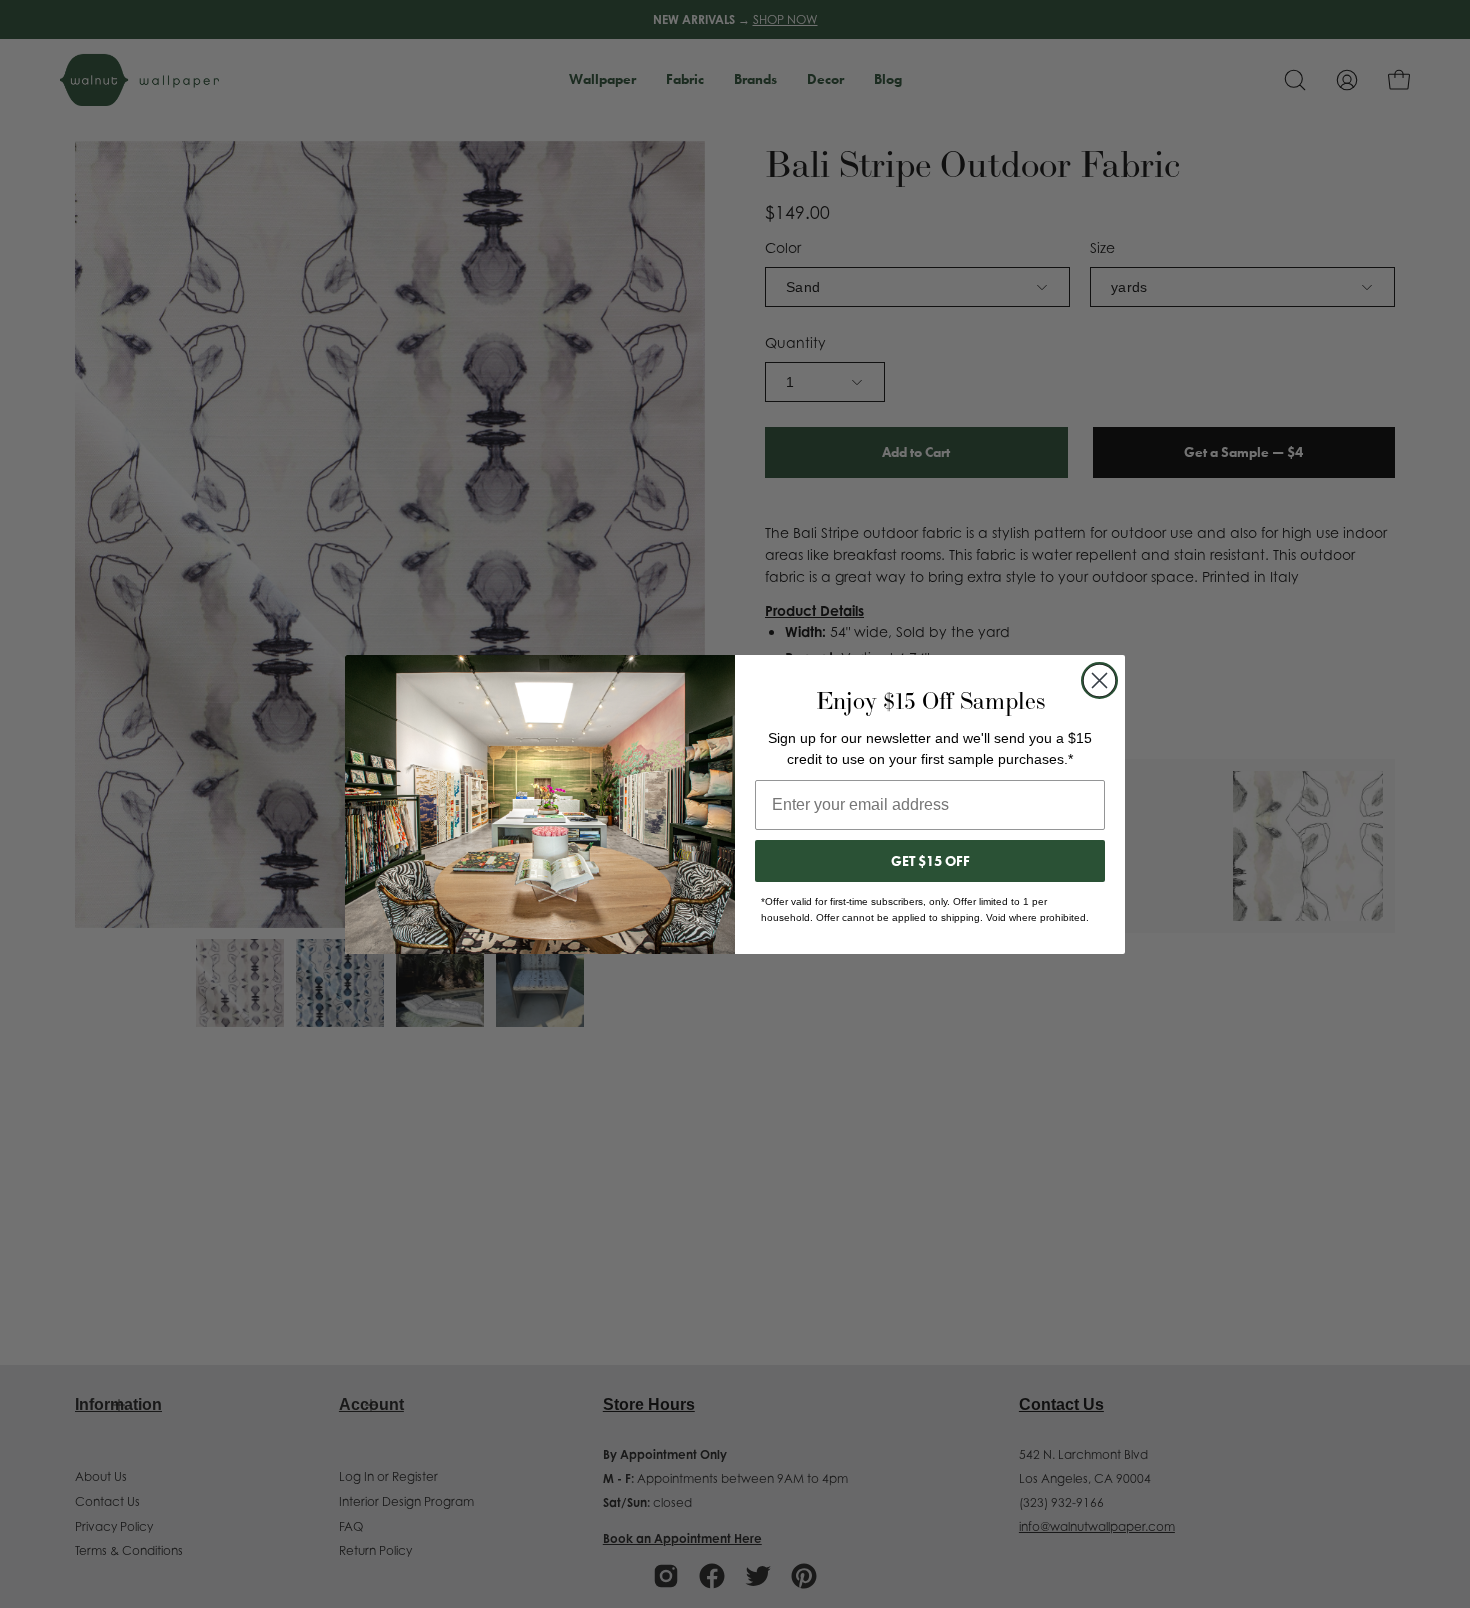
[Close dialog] (1099, 680)
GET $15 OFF (930, 861)
